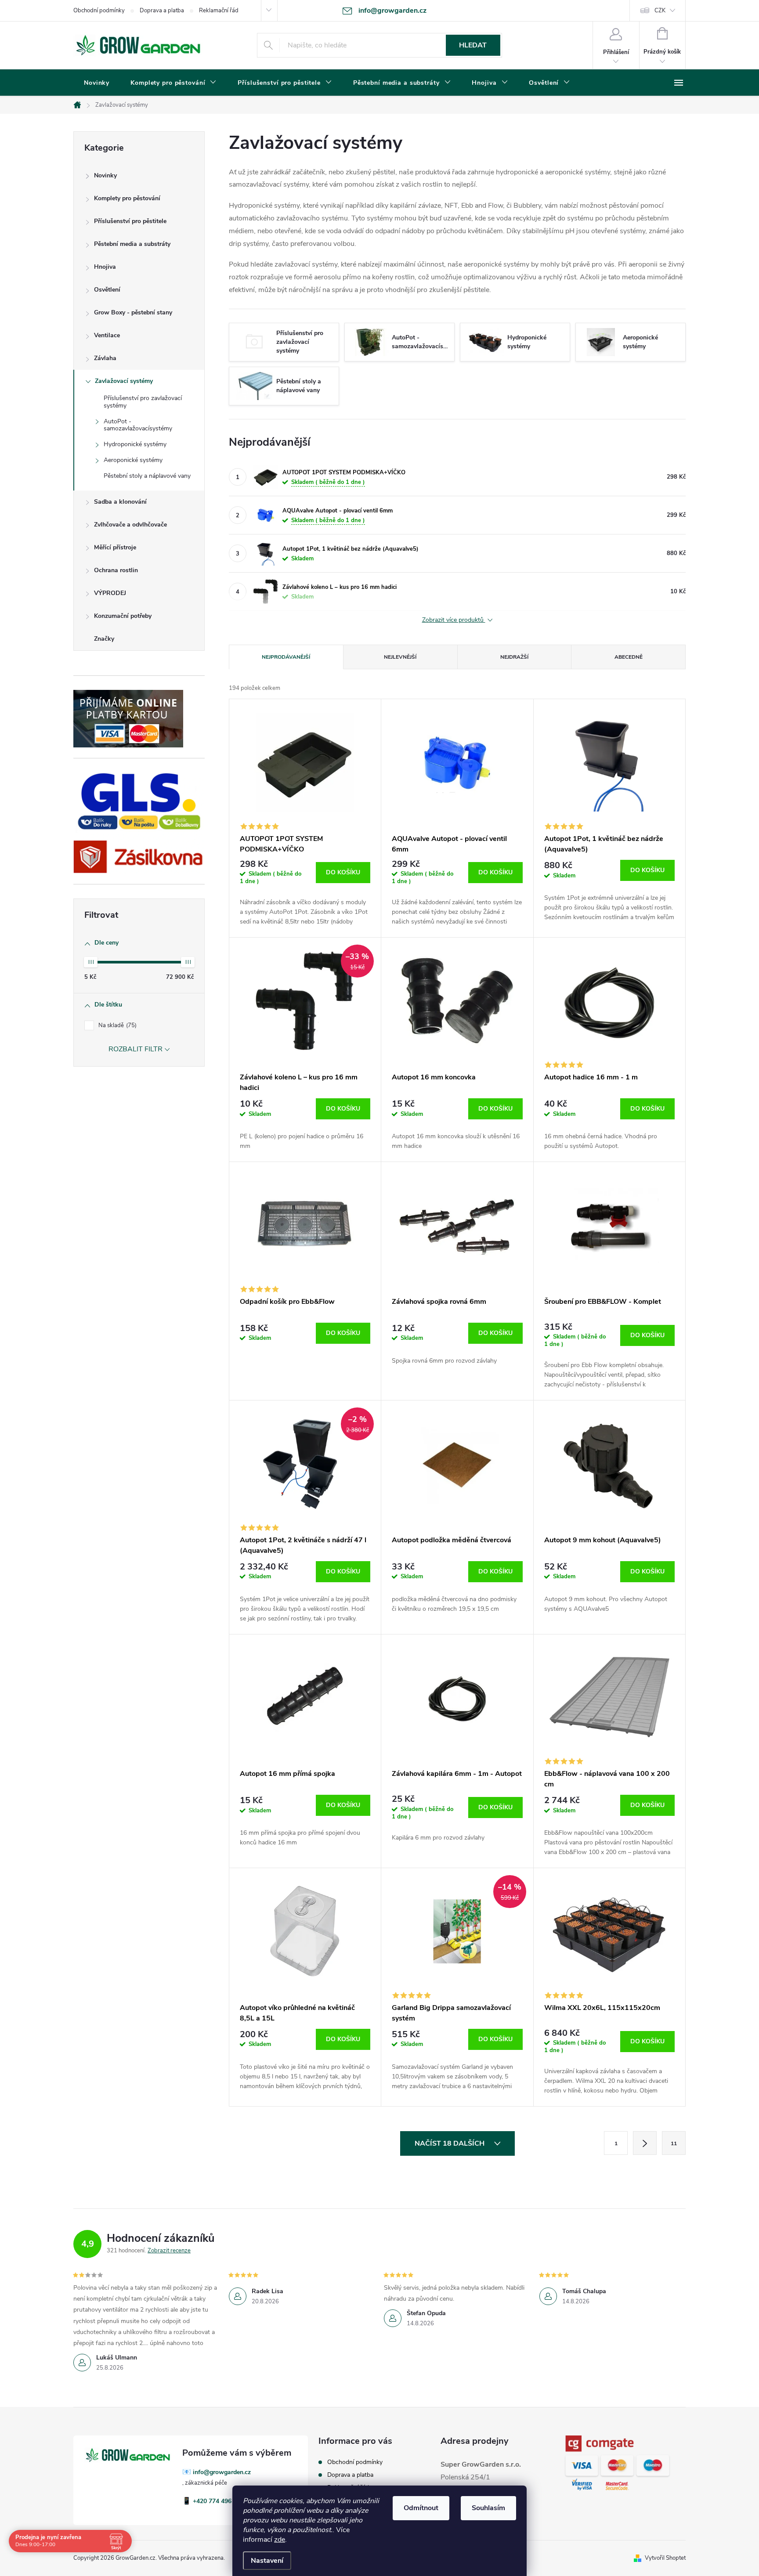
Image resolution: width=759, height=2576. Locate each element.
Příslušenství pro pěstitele (130, 221)
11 (674, 2143)
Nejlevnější (400, 657)
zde (280, 2540)
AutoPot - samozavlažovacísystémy (138, 425)
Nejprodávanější (286, 657)
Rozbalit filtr (136, 1049)
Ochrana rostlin (116, 570)
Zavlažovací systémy (124, 381)
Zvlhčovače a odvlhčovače (130, 525)
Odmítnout (421, 2508)
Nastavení (267, 2561)
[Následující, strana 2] (645, 2143)
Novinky (105, 175)
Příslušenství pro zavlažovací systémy (143, 402)
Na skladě (117, 1025)
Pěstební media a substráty (132, 244)
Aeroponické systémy (133, 460)
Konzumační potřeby (123, 616)
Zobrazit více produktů (454, 620)
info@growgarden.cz (222, 2472)
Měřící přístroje (115, 547)
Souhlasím (488, 2508)
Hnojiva (105, 267)
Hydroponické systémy (135, 444)
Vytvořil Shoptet (665, 2558)
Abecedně (629, 657)
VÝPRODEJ (110, 593)
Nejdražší (514, 657)
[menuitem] (97, 83)
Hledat (473, 45)
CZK (660, 11)
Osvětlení (107, 290)
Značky (104, 639)
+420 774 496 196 (218, 2501)
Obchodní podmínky (99, 11)
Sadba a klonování (120, 502)
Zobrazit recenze (169, 2251)
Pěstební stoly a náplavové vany (147, 476)
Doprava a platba (162, 11)
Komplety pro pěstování (127, 198)
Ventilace (107, 335)
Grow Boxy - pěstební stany (133, 312)
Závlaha (105, 358)
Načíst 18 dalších (450, 2143)
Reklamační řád (219, 11)
